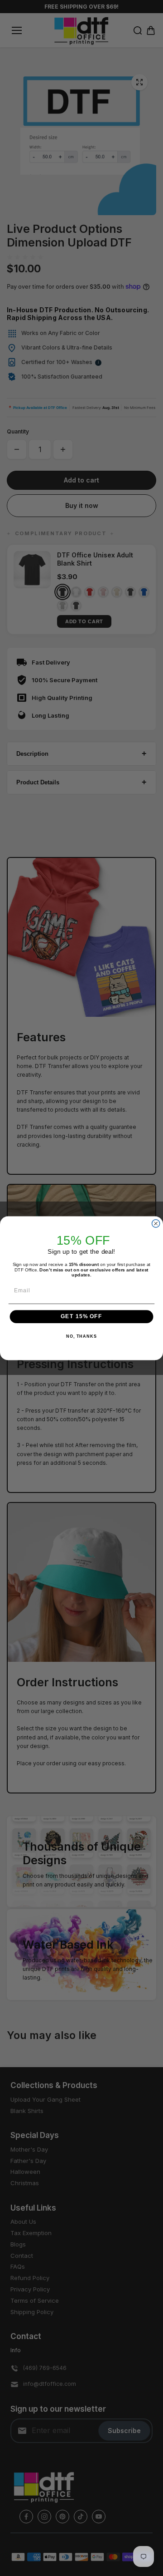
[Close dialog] (156, 1223)
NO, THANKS (81, 1336)
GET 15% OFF (81, 1316)
